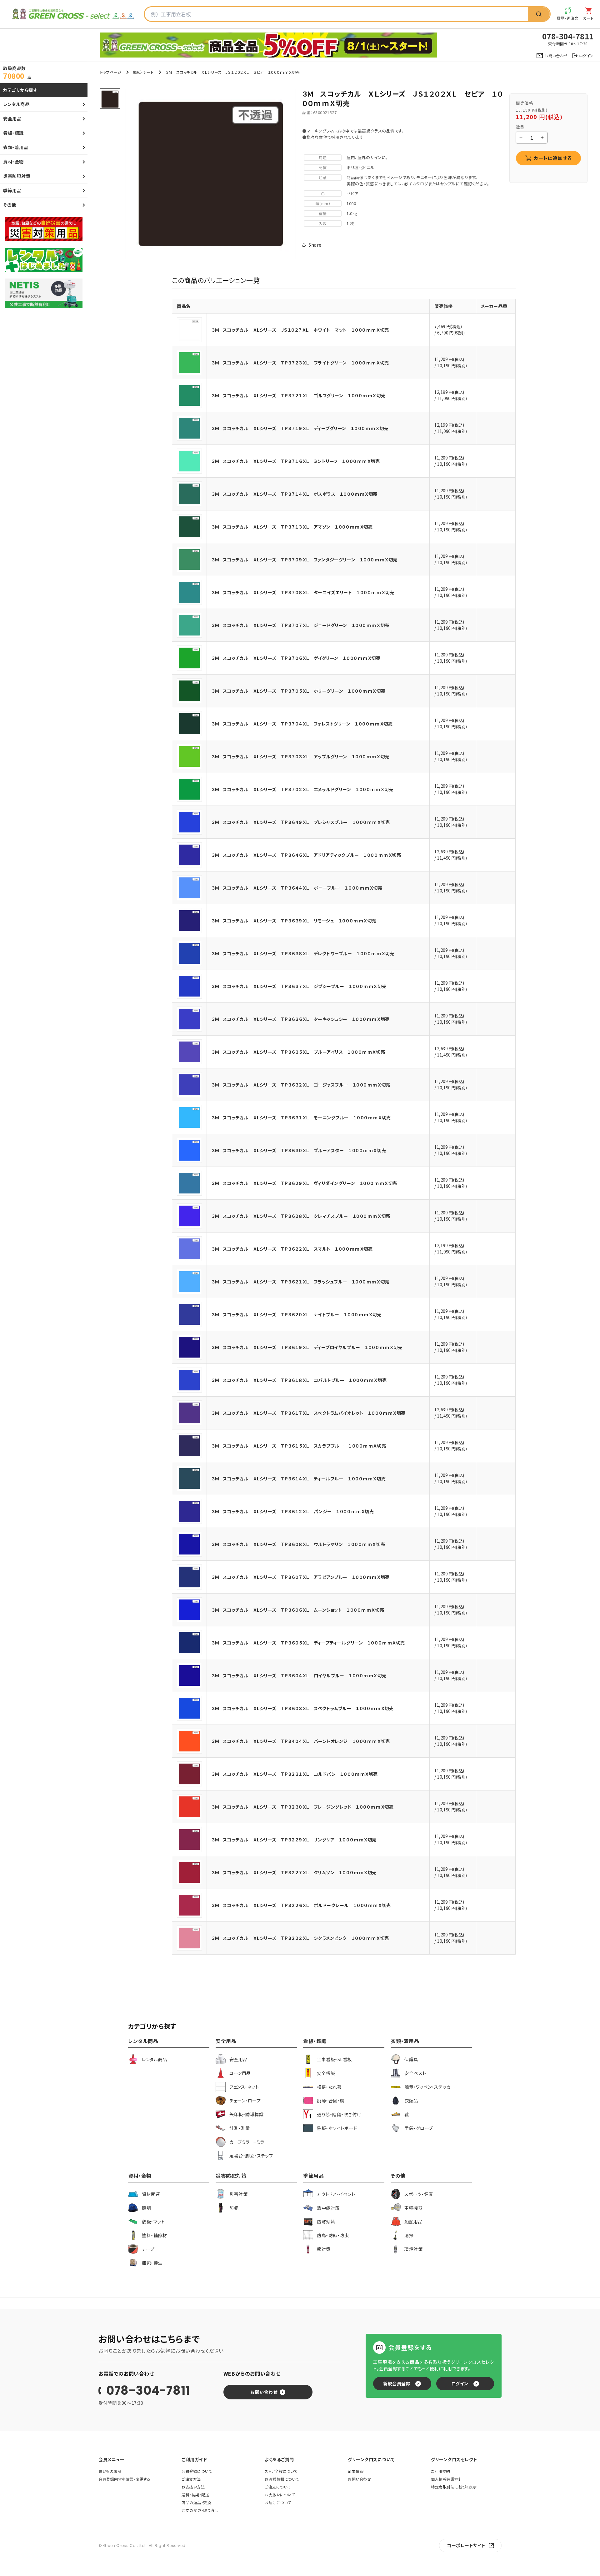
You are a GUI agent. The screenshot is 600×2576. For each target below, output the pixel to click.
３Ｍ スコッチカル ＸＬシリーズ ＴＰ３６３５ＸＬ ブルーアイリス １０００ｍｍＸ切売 (298, 1052)
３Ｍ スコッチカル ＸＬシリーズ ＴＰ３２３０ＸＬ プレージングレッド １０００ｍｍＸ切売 (302, 1807)
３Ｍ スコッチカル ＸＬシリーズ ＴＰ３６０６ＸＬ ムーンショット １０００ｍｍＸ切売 (298, 1610)
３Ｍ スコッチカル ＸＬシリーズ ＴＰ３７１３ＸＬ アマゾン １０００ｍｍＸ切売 (292, 527)
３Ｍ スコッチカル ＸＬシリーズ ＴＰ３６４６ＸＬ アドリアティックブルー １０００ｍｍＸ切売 (306, 855)
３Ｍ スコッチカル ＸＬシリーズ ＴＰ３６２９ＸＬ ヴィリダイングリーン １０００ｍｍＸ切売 (304, 1183)
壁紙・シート (143, 72)
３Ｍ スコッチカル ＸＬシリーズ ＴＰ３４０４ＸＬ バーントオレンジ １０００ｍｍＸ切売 (301, 1741)
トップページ (111, 72)
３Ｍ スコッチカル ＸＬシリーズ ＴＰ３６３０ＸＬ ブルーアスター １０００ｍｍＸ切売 (299, 1150)
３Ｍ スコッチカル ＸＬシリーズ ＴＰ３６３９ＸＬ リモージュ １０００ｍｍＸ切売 (294, 921)
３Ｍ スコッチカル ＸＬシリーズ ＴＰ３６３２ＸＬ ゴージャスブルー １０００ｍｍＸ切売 (301, 1085)
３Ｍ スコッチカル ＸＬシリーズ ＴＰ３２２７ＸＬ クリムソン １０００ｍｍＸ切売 (294, 1872)
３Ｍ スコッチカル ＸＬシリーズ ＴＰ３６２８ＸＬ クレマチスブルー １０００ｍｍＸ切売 (301, 1216)
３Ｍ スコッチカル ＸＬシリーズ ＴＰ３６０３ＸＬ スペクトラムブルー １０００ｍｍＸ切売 (302, 1708)
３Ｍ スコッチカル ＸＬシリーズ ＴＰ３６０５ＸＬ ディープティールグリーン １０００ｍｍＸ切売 (308, 1643)
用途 (323, 157)
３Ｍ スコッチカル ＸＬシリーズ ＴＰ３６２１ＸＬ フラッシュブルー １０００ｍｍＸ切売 (300, 1282)
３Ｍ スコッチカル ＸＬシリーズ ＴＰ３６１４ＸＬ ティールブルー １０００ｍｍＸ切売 (299, 1479)
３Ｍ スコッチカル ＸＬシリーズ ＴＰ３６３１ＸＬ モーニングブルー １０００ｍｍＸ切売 (301, 1117)
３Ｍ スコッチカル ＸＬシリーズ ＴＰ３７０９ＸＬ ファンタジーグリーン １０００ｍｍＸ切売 (305, 560)
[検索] (539, 14)
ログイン (460, 2383)
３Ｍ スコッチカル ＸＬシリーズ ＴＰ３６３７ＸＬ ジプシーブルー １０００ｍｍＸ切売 (299, 986)
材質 (323, 167)
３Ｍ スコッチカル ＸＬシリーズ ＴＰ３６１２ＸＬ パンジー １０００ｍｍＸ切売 (293, 1511)
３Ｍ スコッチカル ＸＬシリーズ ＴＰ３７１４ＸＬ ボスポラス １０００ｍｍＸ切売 (295, 494)
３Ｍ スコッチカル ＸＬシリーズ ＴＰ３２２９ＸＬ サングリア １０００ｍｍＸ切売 (294, 1840)
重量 (323, 213)
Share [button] (315, 245)
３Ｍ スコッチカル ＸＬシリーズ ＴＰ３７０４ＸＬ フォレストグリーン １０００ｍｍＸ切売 (302, 724)
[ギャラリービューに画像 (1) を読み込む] (110, 99)
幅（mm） (323, 203)
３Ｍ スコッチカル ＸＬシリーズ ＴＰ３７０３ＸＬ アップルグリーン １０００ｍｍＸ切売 (300, 756)
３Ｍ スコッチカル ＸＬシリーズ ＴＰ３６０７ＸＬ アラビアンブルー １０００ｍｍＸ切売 (301, 1577)
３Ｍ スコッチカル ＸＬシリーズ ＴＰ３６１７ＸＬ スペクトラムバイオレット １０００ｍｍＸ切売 (309, 1413)
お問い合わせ (264, 2392)
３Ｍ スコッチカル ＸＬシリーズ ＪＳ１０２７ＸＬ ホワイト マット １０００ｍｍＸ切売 (300, 330)
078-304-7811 (148, 2391)
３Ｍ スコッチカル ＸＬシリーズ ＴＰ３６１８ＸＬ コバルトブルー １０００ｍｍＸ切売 (299, 1380)
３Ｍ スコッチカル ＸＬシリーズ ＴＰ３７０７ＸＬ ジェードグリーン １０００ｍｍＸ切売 (300, 625)
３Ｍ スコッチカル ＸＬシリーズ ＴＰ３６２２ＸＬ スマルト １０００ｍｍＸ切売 (292, 1249)
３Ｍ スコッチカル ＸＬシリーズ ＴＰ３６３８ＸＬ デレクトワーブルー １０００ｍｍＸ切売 (303, 953)
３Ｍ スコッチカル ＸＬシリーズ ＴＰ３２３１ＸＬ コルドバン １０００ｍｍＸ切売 (295, 1774)
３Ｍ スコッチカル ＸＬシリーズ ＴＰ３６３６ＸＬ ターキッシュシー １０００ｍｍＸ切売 (301, 1019)
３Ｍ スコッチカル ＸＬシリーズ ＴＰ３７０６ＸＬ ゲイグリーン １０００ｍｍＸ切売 (296, 658)
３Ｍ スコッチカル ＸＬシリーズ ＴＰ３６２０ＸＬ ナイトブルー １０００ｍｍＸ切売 (297, 1314)
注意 (323, 177)
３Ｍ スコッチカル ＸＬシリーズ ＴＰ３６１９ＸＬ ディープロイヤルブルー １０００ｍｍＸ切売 (307, 1347)
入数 (323, 223)
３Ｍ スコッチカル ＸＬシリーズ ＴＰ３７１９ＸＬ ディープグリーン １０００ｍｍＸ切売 (300, 428)
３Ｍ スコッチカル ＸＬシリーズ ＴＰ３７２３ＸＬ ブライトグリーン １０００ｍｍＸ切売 (300, 363)
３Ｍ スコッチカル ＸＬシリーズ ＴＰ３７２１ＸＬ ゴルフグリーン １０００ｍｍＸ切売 (298, 395)
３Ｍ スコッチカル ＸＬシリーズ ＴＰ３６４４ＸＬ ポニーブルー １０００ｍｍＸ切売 (297, 888)
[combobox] (336, 14)
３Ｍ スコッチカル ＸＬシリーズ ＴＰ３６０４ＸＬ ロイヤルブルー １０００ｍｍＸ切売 (299, 1675)
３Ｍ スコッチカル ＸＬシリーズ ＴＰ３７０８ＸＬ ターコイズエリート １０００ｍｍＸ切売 (303, 592)
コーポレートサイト (466, 2545)
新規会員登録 (397, 2383)
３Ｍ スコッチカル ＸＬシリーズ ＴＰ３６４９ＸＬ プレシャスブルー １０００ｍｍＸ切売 (301, 822)
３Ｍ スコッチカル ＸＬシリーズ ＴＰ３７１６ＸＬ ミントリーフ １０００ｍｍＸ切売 (296, 461)
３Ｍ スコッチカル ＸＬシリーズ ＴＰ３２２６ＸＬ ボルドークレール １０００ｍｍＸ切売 (301, 1905)
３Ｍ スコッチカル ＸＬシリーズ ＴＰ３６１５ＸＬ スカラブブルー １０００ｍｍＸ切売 (299, 1446)
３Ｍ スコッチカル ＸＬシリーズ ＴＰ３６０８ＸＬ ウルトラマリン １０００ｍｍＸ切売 (298, 1544)
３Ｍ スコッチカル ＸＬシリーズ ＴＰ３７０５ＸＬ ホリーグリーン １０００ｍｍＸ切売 (298, 691)
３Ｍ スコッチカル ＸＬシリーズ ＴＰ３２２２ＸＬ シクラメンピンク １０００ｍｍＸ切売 (300, 1938)
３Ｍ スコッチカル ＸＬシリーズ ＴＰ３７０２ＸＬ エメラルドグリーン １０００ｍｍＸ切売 (302, 789)
